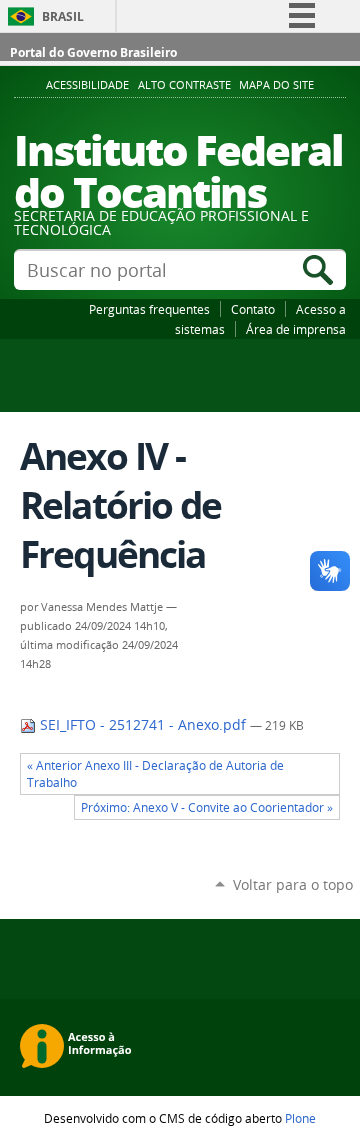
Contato (253, 309)
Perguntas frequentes (149, 309)
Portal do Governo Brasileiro (93, 52)
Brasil (63, 16)
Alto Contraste (184, 85)
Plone (300, 1118)
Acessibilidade (87, 85)
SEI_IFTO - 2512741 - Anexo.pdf (143, 725)
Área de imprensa (296, 329)
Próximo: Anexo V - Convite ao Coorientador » (207, 807)
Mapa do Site (276, 85)
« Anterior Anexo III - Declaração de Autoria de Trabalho (155, 774)
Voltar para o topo (293, 884)
